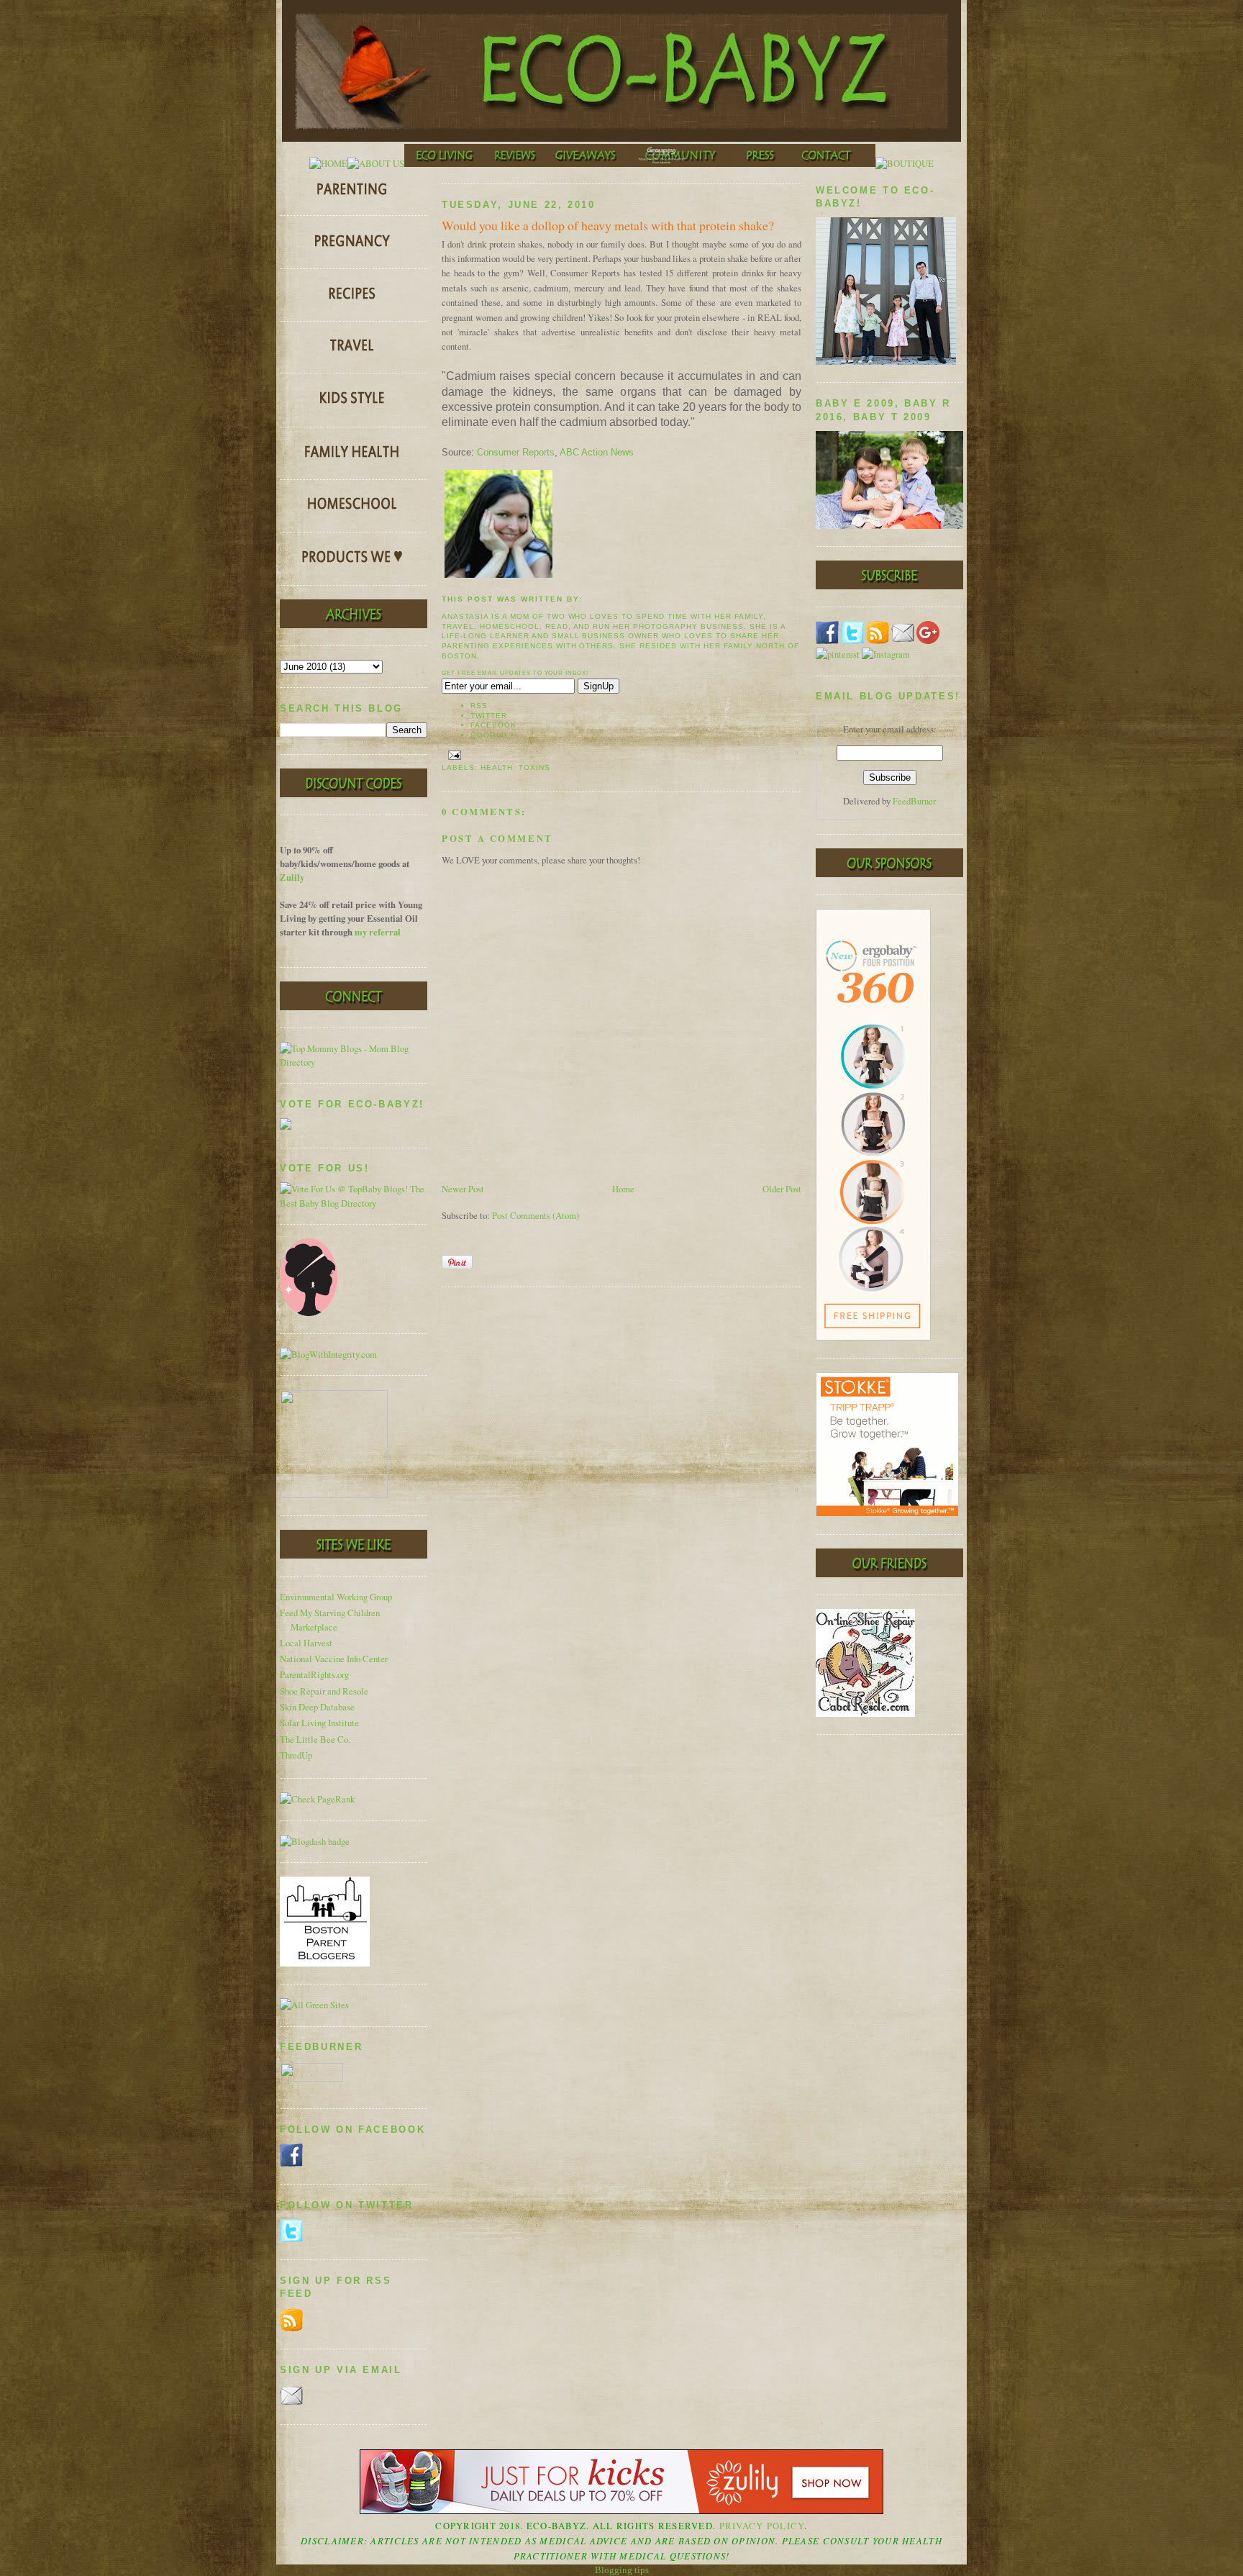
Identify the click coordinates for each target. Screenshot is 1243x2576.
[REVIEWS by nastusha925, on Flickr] (515, 164)
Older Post (782, 1189)
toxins (534, 767)
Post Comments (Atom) (536, 1216)
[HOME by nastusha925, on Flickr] (328, 164)
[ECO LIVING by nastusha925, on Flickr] (445, 164)
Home (623, 1189)
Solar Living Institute (319, 1723)
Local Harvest (306, 1643)
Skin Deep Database (317, 1707)
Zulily (292, 877)
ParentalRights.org (314, 1675)
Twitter (489, 716)
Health (497, 767)
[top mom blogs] (354, 1062)
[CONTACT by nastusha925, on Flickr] (831, 164)
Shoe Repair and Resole (324, 1691)
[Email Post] (453, 754)
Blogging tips (622, 2570)
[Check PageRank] (317, 1799)
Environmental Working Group (336, 1597)
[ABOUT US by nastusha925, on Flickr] (376, 164)
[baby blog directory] (354, 1203)
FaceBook (493, 725)
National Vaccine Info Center (334, 1659)
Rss (479, 706)
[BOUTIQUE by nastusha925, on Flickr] (905, 164)
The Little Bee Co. (315, 1740)
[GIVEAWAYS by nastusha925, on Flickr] (587, 164)
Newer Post (463, 1189)
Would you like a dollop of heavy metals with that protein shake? (608, 225)
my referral (378, 932)
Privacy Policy (762, 2526)
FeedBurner (914, 801)
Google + (493, 735)
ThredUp (296, 1755)
